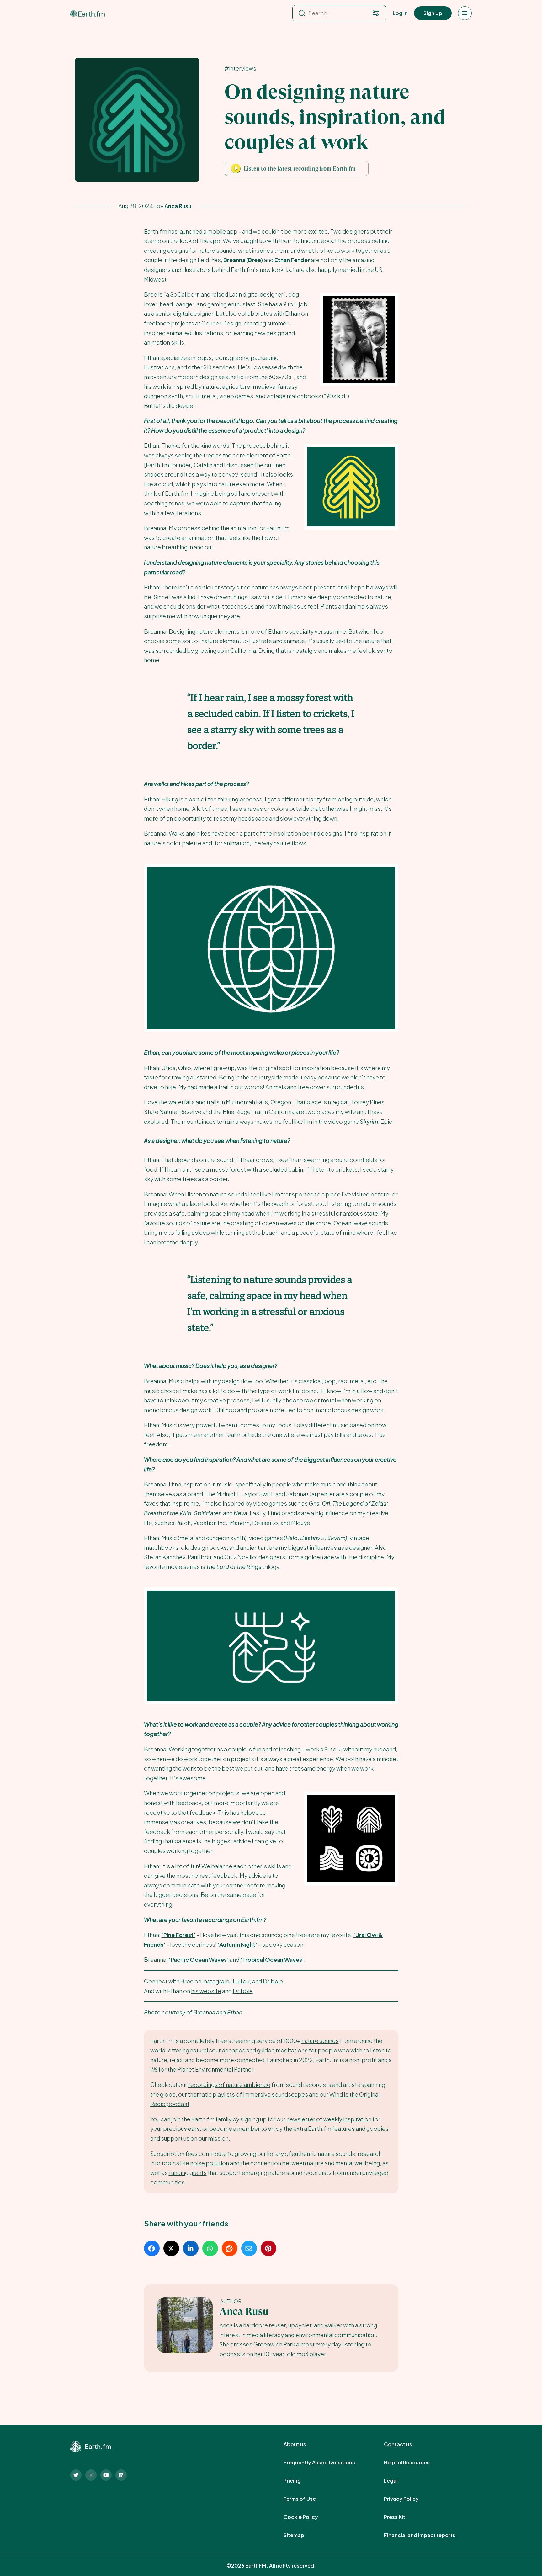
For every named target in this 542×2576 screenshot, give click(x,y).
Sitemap (301, 2535)
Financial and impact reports (427, 2535)
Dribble (273, 1981)
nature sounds (320, 2041)
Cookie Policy (308, 2517)
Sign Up (433, 13)
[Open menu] (465, 13)
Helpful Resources (414, 2463)
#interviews (240, 68)
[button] (297, 168)
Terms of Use (307, 2499)
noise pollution (210, 2163)
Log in (400, 13)
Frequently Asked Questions (326, 2463)
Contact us (405, 2444)
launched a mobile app (208, 231)
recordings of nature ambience (229, 2085)
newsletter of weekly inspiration (329, 2119)
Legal (398, 2481)
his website (206, 1991)
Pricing (299, 2481)
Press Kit (401, 2517)
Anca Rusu (244, 2312)
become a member (235, 2128)
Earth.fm (278, 528)
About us (302, 2444)
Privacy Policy (408, 2499)
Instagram (216, 1981)
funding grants (188, 2173)
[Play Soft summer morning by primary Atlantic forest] (236, 168)
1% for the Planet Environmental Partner (202, 2069)
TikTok (241, 1981)
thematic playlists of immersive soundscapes (248, 2094)
